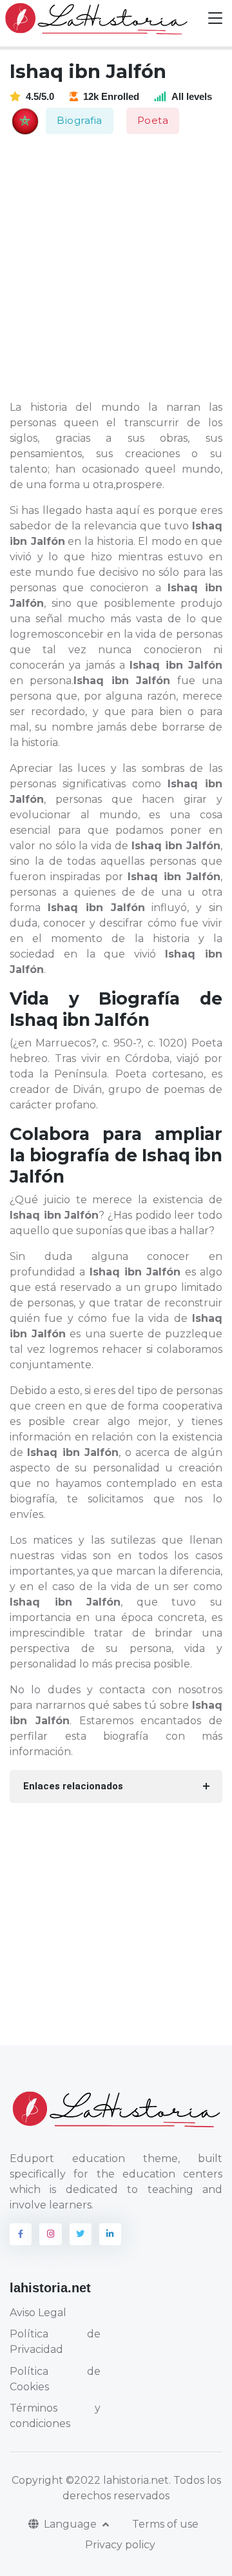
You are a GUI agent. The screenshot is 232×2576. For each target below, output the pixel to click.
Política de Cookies (55, 2379)
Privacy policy (120, 2545)
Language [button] (72, 2524)
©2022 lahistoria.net (117, 2480)
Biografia (80, 120)
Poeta (153, 120)
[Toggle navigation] (215, 18)
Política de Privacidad (55, 2342)
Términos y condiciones (55, 2416)
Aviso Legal (38, 2313)
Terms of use (165, 2524)
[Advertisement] (116, 268)
